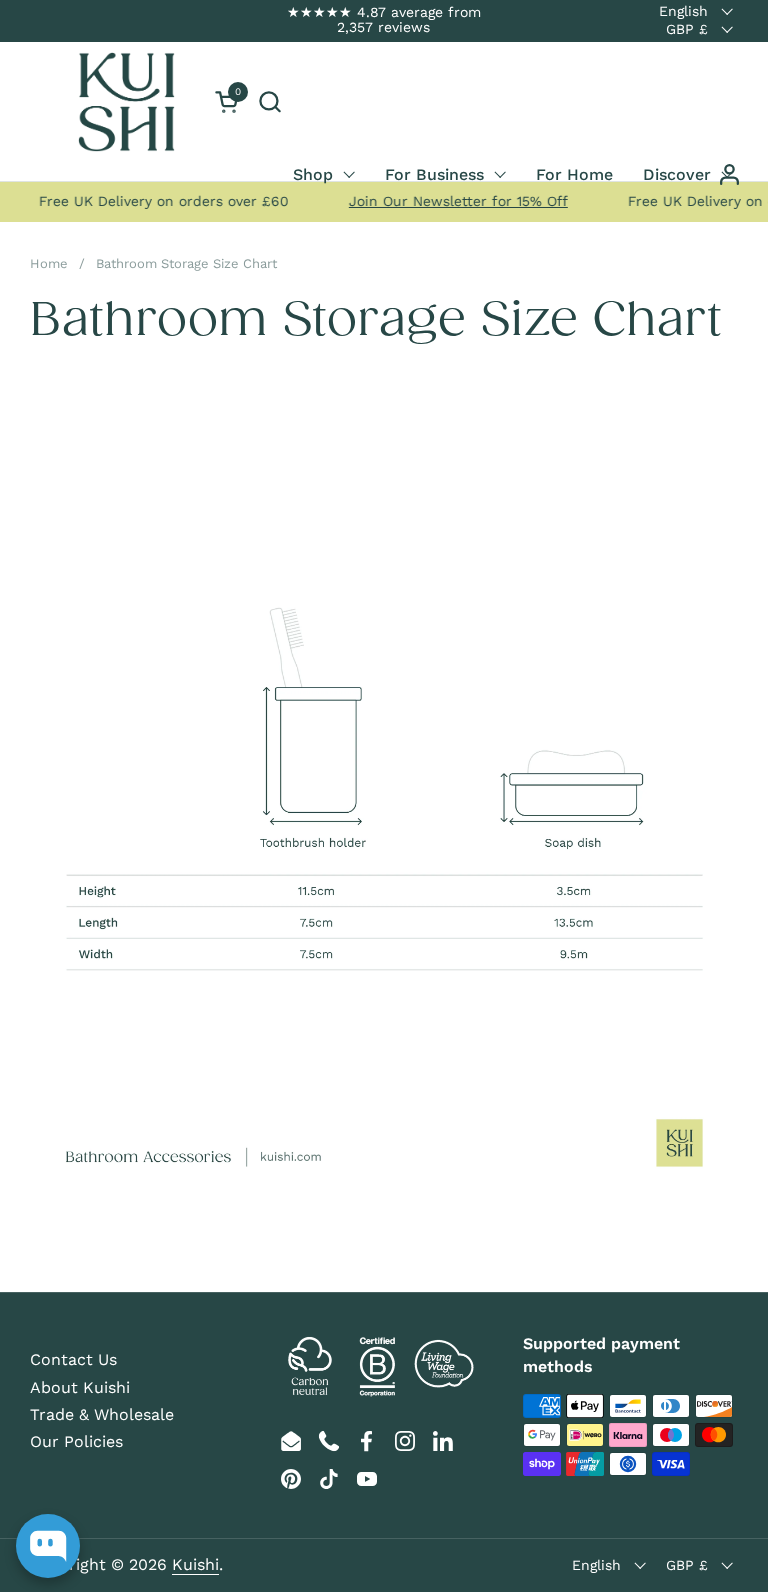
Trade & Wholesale (102, 1414)
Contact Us (73, 1359)
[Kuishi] (126, 102)
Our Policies (76, 1441)
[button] (269, 101)
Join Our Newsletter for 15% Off (449, 201)
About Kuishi (80, 1387)
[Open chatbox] (48, 1546)
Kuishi (195, 1564)
